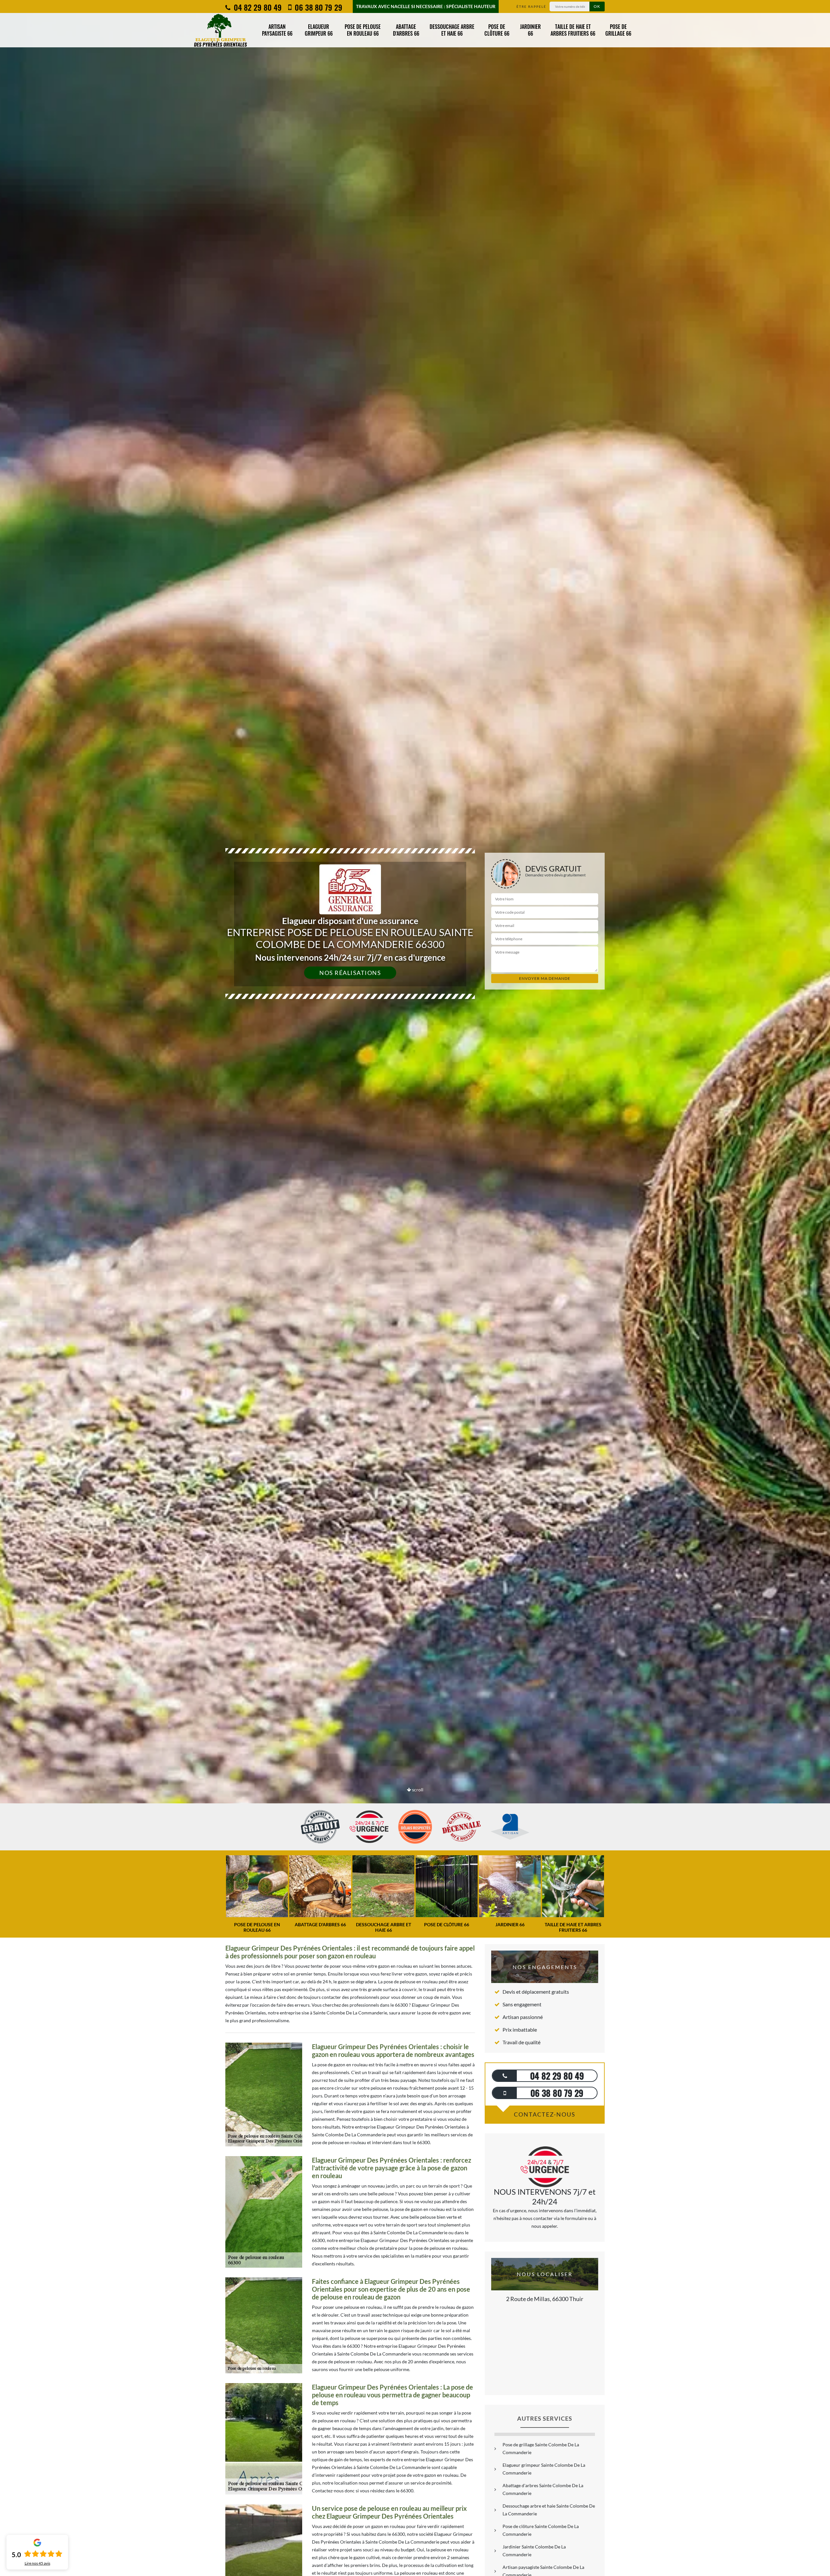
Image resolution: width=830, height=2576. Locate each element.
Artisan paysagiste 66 (277, 30)
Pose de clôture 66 (497, 30)
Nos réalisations (350, 973)
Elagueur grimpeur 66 (319, 30)
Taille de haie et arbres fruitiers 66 (573, 30)
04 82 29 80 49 (257, 7)
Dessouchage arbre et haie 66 (452, 30)
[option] (415, 1030)
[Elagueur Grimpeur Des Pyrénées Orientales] (220, 30)
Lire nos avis (37, 2563)
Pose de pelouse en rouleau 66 (363, 30)
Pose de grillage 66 (618, 30)
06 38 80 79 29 (318, 7)
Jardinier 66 (530, 30)
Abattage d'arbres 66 (406, 30)
